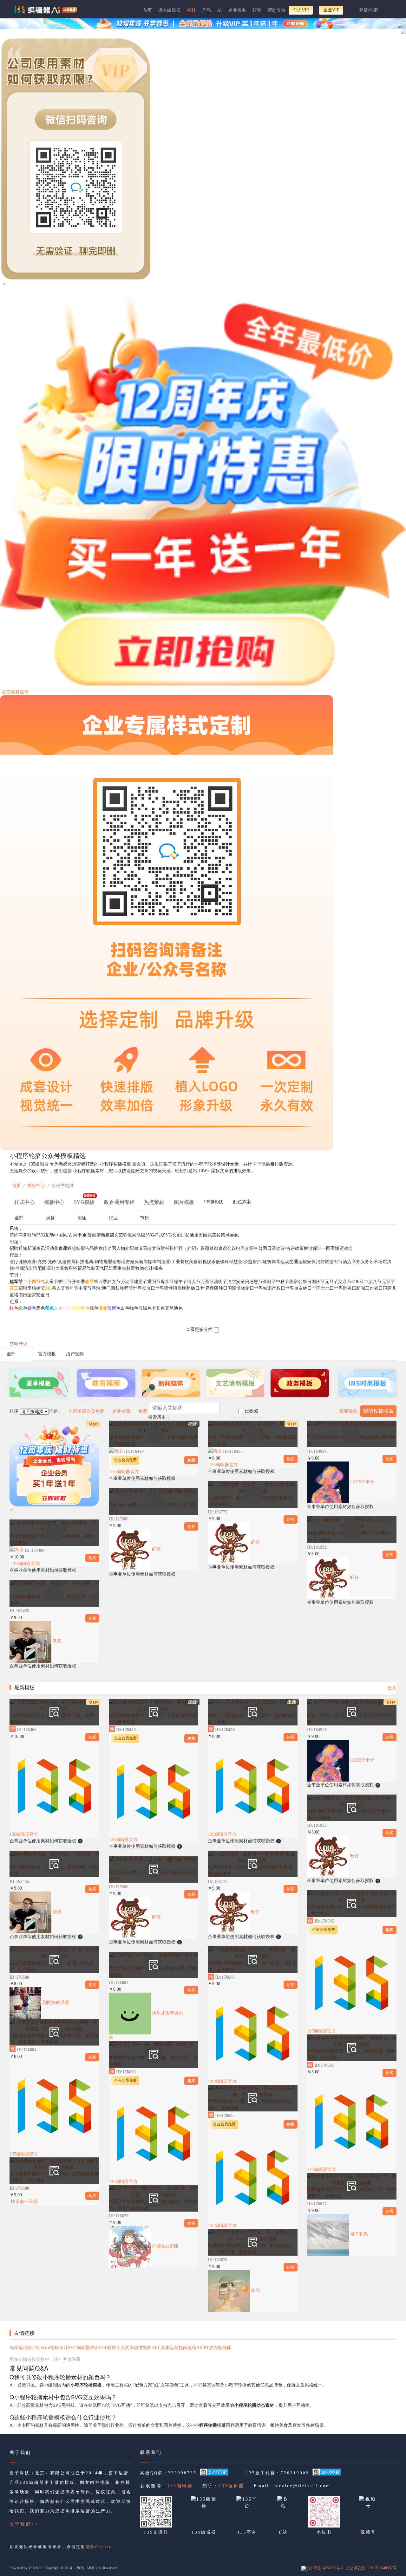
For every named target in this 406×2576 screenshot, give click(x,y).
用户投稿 (75, 1354)
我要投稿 (348, 1411)
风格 (50, 1218)
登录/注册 (369, 10)
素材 (191, 10)
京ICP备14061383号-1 (325, 2568)
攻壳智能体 (220, 2348)
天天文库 (125, 2348)
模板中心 (36, 1186)
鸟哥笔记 (18, 2348)
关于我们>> (24, 2524)
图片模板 (184, 1202)
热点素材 (154, 1202)
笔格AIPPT (198, 2348)
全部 (19, 1218)
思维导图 (143, 2348)
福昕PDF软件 (103, 2348)
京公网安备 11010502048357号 (371, 2568)
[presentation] (214, 1203)
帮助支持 (277, 10)
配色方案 (242, 1202)
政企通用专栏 (119, 1202)
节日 (145, 1218)
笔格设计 (59, 2348)
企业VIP (331, 10)
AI (220, 10)
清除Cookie (99, 2547)
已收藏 (252, 1411)
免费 (143, 1411)
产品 (206, 10)
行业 (257, 10)
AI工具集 (161, 2348)
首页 (147, 10)
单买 (82, 1411)
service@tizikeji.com (302, 2486)
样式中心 (24, 1202)
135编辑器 (180, 2486)
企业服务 (237, 10)
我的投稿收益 (378, 1411)
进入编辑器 (169, 10)
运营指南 (179, 2348)
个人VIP (301, 10)
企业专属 (121, 1411)
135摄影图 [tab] (214, 1202)
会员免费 (95, 1411)
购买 (92, 1558)
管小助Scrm (39, 2348)
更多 (392, 1688)
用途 (82, 1218)
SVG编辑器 (79, 2348)
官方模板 (47, 1354)
